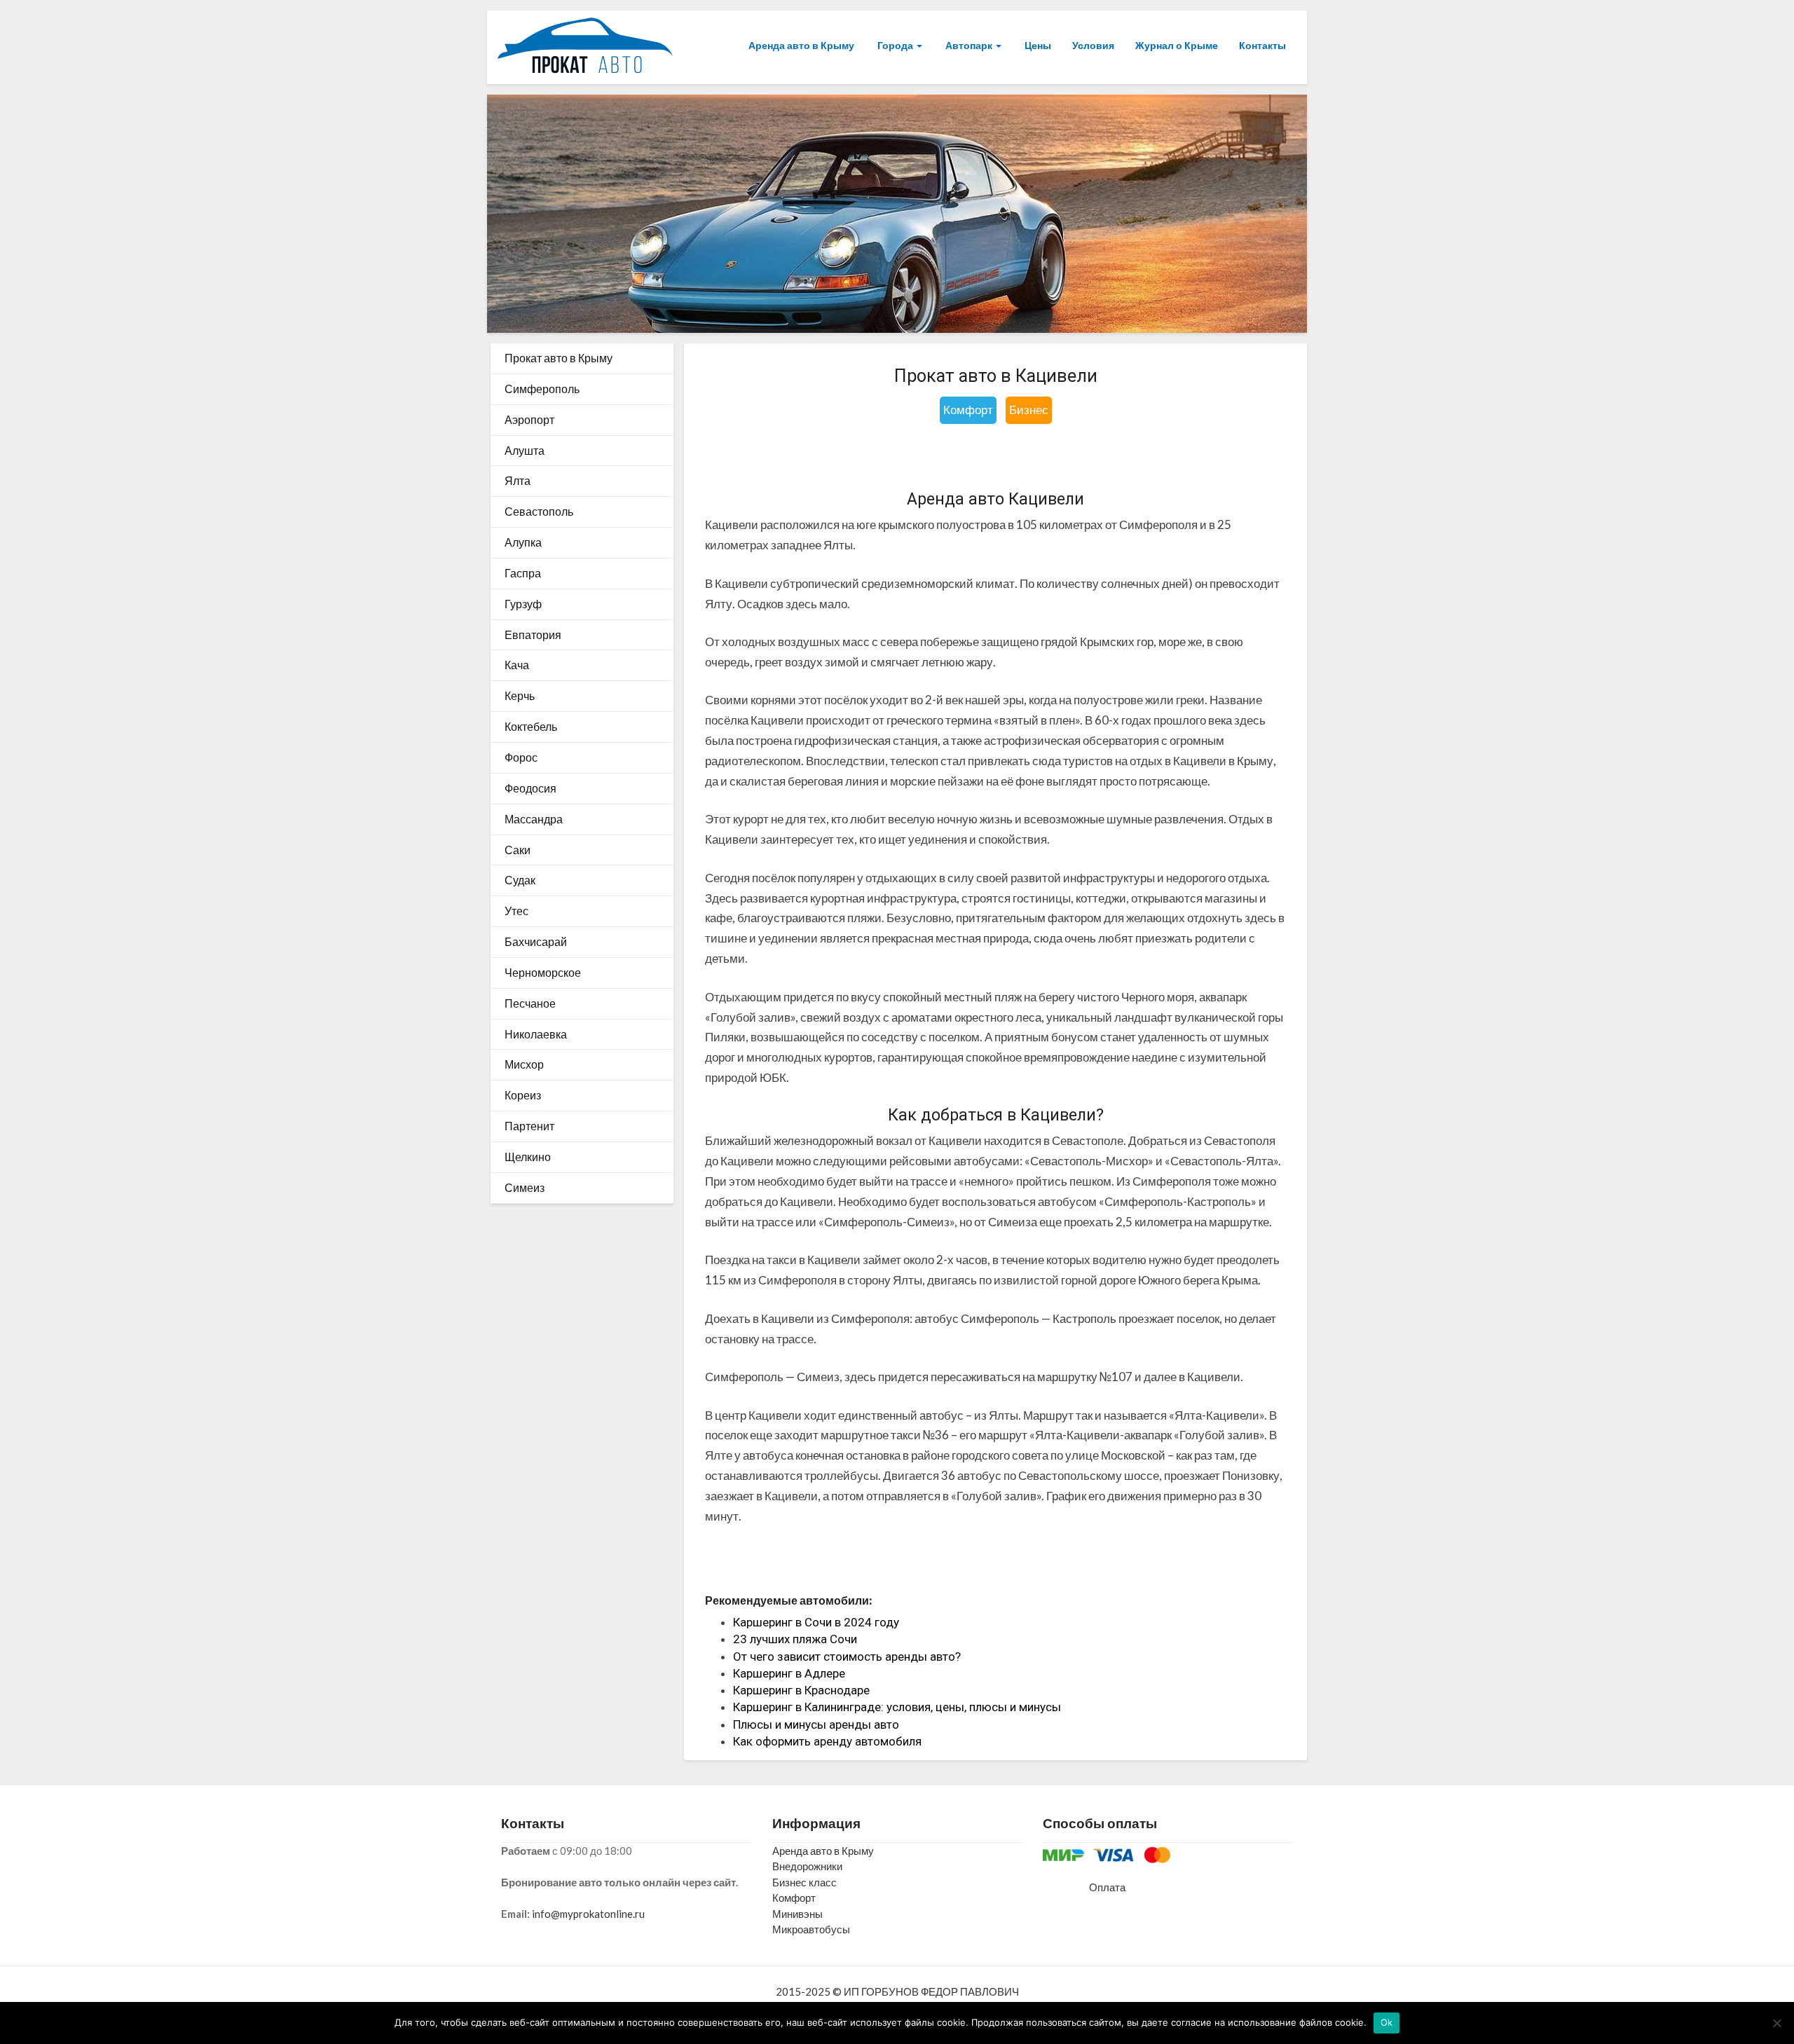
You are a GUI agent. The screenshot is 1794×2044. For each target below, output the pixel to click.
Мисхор (524, 1064)
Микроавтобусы (811, 1929)
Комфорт (968, 410)
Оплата (1107, 1887)
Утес (516, 911)
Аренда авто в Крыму (801, 45)
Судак (520, 880)
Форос (521, 757)
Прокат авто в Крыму (559, 358)
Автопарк (969, 45)
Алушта (525, 450)
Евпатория (533, 635)
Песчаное (530, 1003)
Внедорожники (807, 1866)
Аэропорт (529, 419)
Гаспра (523, 573)
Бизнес (1029, 410)
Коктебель (531, 726)
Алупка (523, 542)
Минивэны (797, 1914)
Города (895, 45)
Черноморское (543, 972)
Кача (517, 665)
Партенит (529, 1126)
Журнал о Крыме (1177, 45)
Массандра (534, 819)
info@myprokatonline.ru (588, 1914)
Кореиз (523, 1095)
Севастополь (539, 511)
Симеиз (525, 1187)
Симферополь (542, 389)
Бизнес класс (804, 1882)
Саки (518, 850)
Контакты (1262, 45)
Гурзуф (523, 604)
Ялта (518, 480)
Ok (1387, 2022)
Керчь (520, 695)
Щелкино (528, 1157)
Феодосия (530, 788)
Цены (1037, 45)
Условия (1093, 45)
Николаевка (536, 1034)
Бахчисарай (536, 941)
